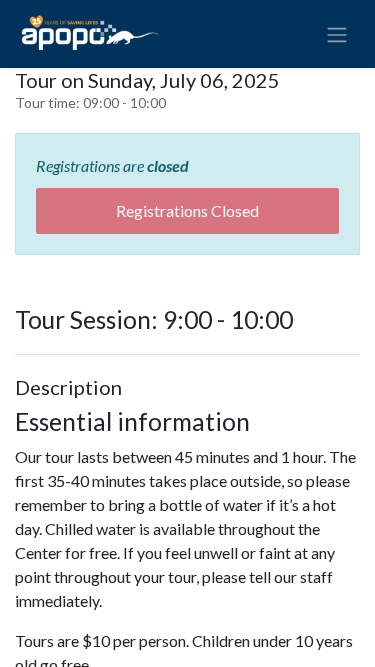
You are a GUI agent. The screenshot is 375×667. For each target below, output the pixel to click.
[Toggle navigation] (337, 34)
